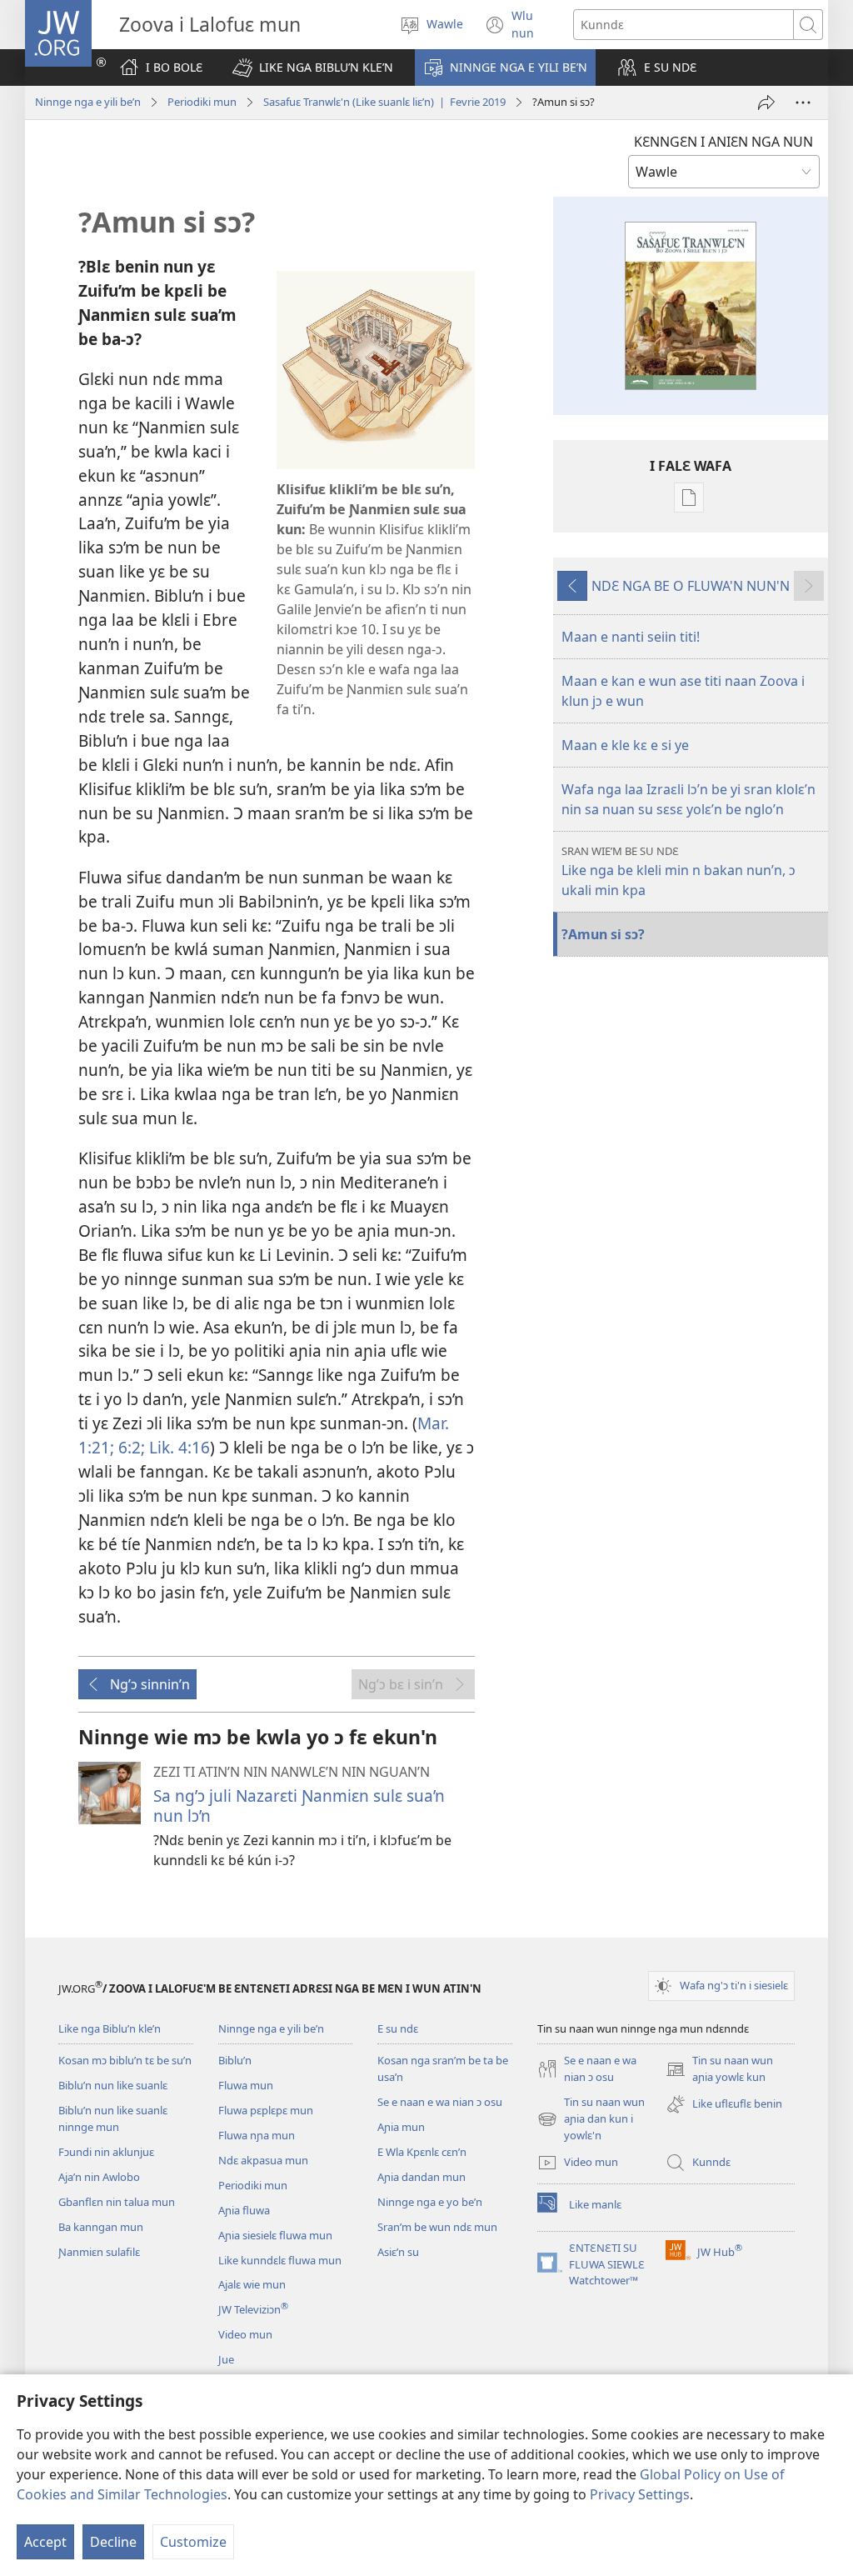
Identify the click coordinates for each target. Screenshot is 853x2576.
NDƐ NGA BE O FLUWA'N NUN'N (691, 586)
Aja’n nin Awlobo (99, 2177)
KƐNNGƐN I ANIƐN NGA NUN (723, 142)
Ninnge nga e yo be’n (430, 2202)
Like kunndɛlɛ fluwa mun (280, 2260)
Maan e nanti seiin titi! (631, 637)
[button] (313, 68)
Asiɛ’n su (398, 2252)
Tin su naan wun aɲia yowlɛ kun (719, 2069)
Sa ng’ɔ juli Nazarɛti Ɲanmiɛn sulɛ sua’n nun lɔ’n (299, 1806)
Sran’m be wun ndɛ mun (437, 2227)
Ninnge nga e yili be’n (88, 102)
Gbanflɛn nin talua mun (117, 2202)
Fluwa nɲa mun (257, 2135)
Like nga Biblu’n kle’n (110, 2028)
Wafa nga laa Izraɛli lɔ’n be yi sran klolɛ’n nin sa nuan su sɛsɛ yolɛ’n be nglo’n (688, 799)
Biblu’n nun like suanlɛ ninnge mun (113, 2118)
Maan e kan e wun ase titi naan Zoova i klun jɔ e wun (683, 691)
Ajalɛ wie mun (252, 2284)
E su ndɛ (398, 2028)
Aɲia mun (401, 2127)
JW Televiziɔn (253, 2309)
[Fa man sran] (766, 103)
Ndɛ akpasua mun (263, 2160)
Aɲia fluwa (244, 2210)
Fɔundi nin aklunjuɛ (106, 2152)
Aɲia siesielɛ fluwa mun (275, 2235)
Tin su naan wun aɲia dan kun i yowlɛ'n (591, 2119)
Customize (193, 2542)
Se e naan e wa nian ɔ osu (440, 2102)
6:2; (130, 1447)
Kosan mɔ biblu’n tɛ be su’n (125, 2060)
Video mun (245, 2334)
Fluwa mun (246, 2085)
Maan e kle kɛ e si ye (625, 745)
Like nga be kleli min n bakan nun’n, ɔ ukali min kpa (678, 871)
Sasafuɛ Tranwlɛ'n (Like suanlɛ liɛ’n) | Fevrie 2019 (384, 102)
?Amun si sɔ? (603, 934)
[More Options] (803, 103)
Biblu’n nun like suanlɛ (113, 2085)
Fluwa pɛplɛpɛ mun (266, 2110)
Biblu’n (235, 2060)
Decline (113, 2542)
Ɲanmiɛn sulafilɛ (99, 2252)
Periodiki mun (202, 102)
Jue (226, 2359)
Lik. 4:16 (177, 1447)
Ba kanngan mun (101, 2227)
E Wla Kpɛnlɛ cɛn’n (422, 2152)
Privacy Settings (640, 2494)
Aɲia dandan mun (422, 2177)
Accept (45, 2542)
